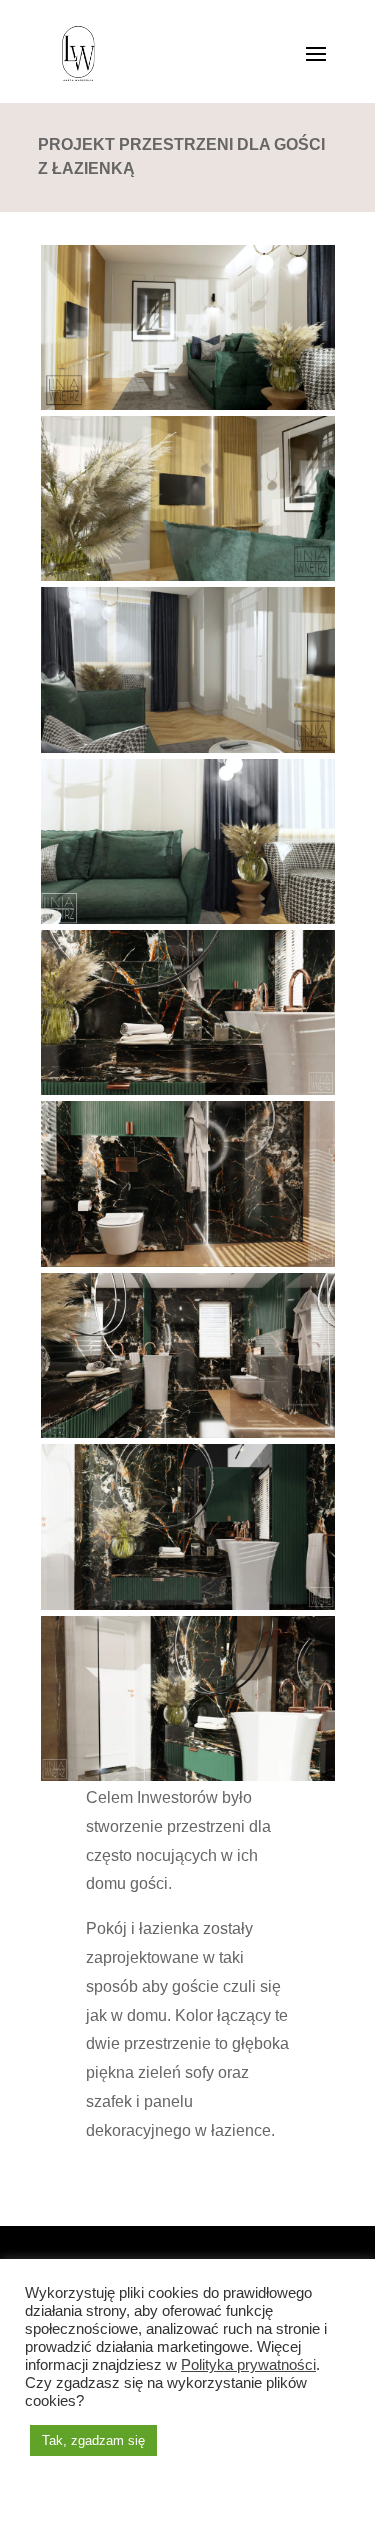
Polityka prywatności (248, 2365)
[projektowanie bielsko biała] (188, 1610)
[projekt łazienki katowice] (188, 1438)
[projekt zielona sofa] (188, 753)
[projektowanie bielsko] (188, 410)
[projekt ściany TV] (188, 581)
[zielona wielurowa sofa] (188, 924)
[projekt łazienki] (188, 1781)
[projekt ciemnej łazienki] (188, 1095)
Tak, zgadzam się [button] (93, 2440)
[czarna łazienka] (188, 1267)
